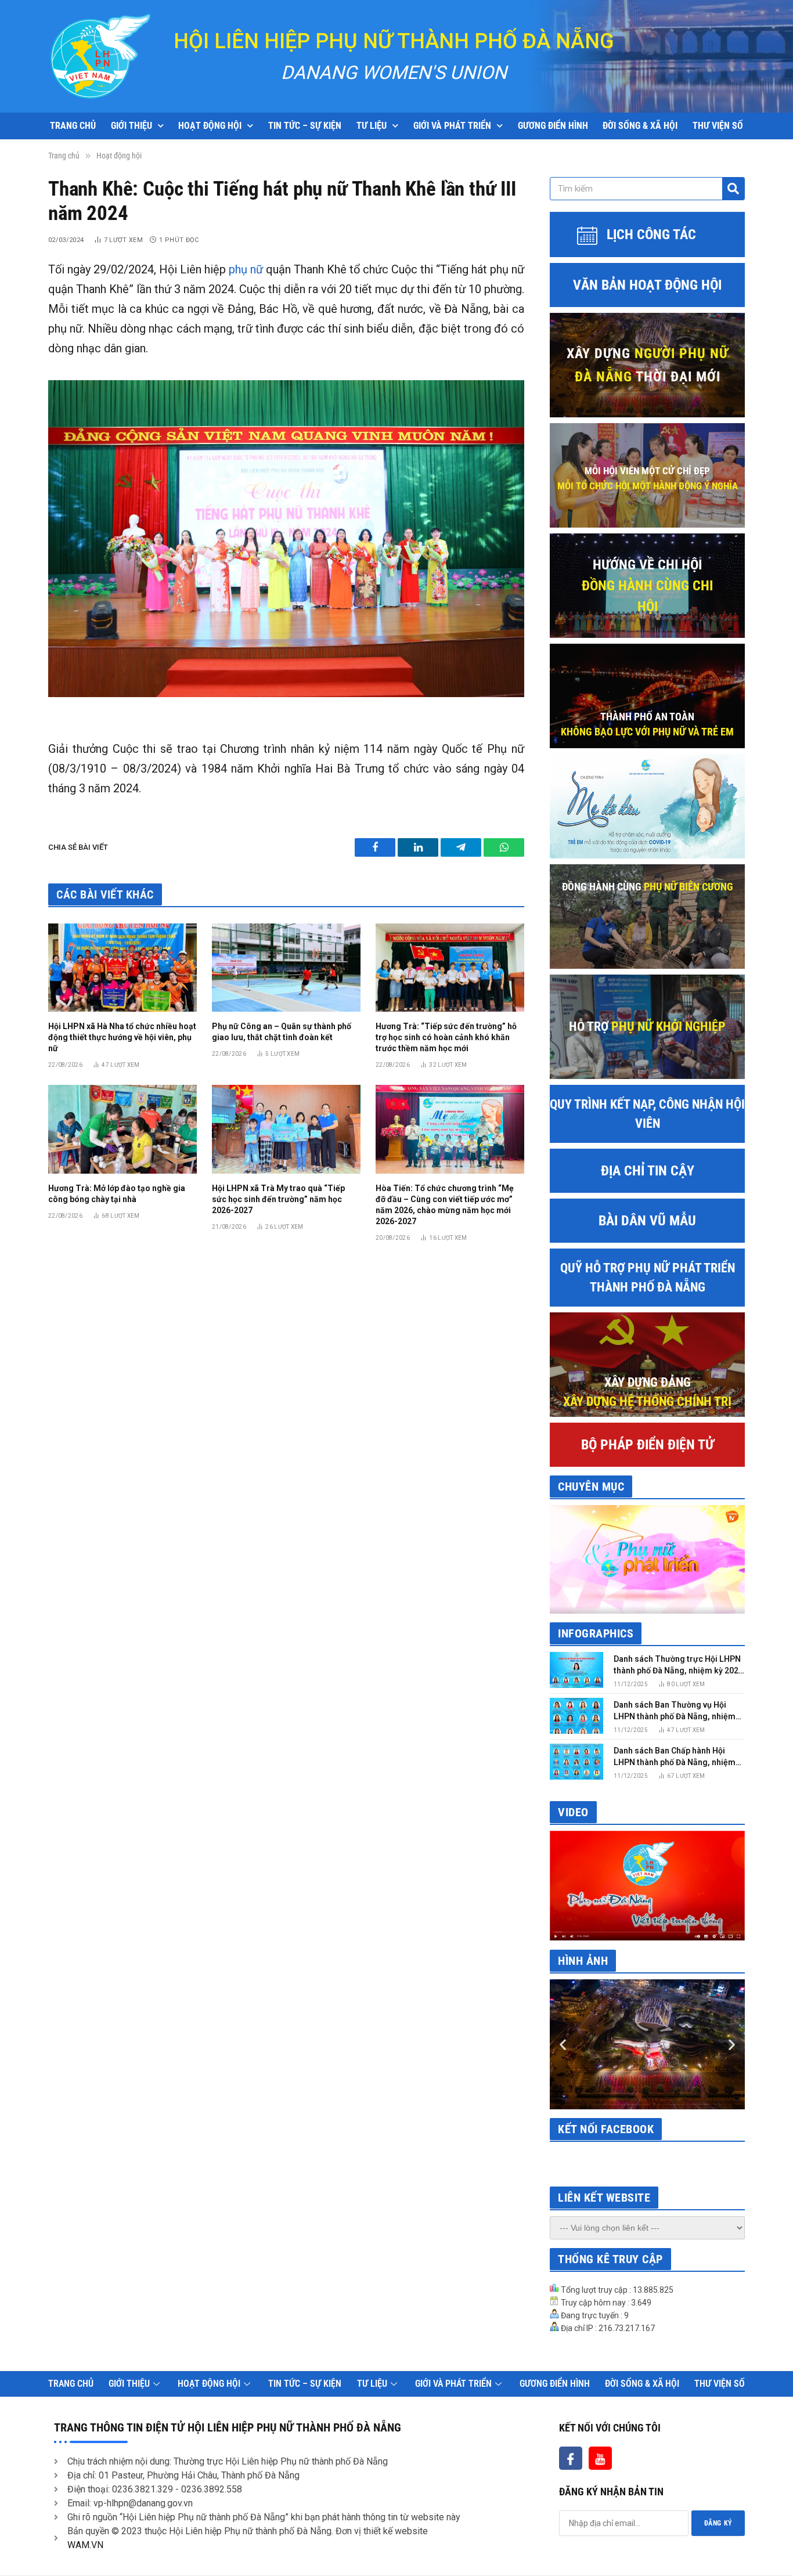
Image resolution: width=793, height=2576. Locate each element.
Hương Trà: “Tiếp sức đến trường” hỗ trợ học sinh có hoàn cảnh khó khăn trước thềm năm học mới (446, 1037)
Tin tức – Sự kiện (305, 126)
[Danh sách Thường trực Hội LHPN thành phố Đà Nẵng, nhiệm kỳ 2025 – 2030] (576, 1670)
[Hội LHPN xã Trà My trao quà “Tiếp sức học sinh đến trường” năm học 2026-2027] (286, 1129)
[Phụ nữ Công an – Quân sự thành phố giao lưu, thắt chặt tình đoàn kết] (286, 968)
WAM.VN (85, 2545)
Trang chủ (73, 126)
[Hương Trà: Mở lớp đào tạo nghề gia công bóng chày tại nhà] (122, 1129)
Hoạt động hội (210, 126)
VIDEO (573, 1812)
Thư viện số (718, 126)
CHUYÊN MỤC (591, 1487)
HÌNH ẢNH (583, 1961)
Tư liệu (372, 126)
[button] (563, 2045)
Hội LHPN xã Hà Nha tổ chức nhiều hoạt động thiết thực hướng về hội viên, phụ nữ (122, 1037)
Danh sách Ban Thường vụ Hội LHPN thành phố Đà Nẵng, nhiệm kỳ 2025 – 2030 (675, 1711)
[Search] (733, 189)
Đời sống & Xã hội (640, 126)
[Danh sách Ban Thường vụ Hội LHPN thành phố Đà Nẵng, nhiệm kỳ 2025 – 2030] (576, 1715)
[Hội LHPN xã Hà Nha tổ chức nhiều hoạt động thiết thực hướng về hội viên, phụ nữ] (122, 968)
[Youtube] (600, 2458)
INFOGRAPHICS (596, 1633)
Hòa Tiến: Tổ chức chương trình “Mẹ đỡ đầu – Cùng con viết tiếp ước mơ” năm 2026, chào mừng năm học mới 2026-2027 (445, 1205)
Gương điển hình (553, 126)
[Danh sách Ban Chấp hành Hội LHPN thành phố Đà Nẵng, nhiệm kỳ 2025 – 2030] (576, 1761)
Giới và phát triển (452, 126)
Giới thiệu (131, 126)
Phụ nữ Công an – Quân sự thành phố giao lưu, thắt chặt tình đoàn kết (282, 1032)
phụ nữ (246, 269)
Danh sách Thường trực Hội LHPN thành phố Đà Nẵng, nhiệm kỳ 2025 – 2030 (678, 1665)
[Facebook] (571, 2458)
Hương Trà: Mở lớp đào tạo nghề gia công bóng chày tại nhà (117, 1194)
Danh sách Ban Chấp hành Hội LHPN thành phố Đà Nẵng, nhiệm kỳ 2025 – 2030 (675, 1757)
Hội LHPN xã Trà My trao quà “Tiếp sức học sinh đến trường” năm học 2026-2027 (278, 1199)
